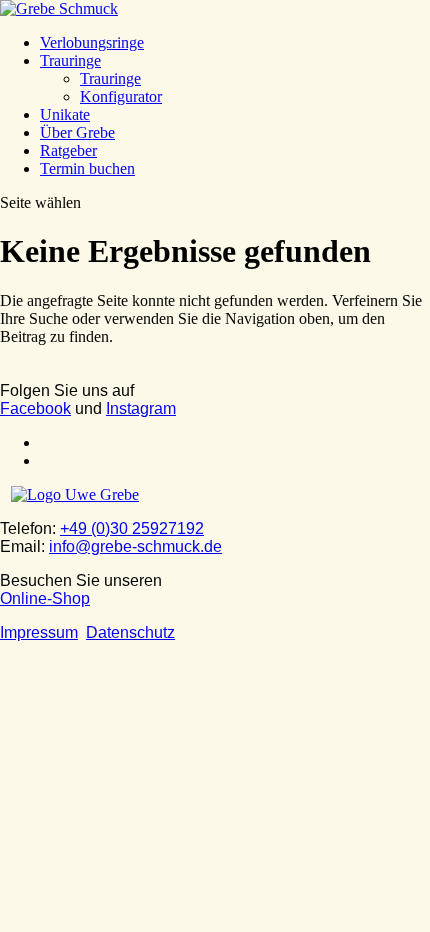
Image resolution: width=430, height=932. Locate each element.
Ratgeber (68, 150)
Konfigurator (121, 96)
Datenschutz (130, 632)
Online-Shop (45, 598)
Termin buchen (87, 168)
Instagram (141, 408)
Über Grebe (77, 132)
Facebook (35, 408)
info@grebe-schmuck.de (135, 546)
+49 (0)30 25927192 (132, 528)
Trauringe (70, 60)
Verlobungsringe (92, 42)
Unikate (65, 114)
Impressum (39, 632)
